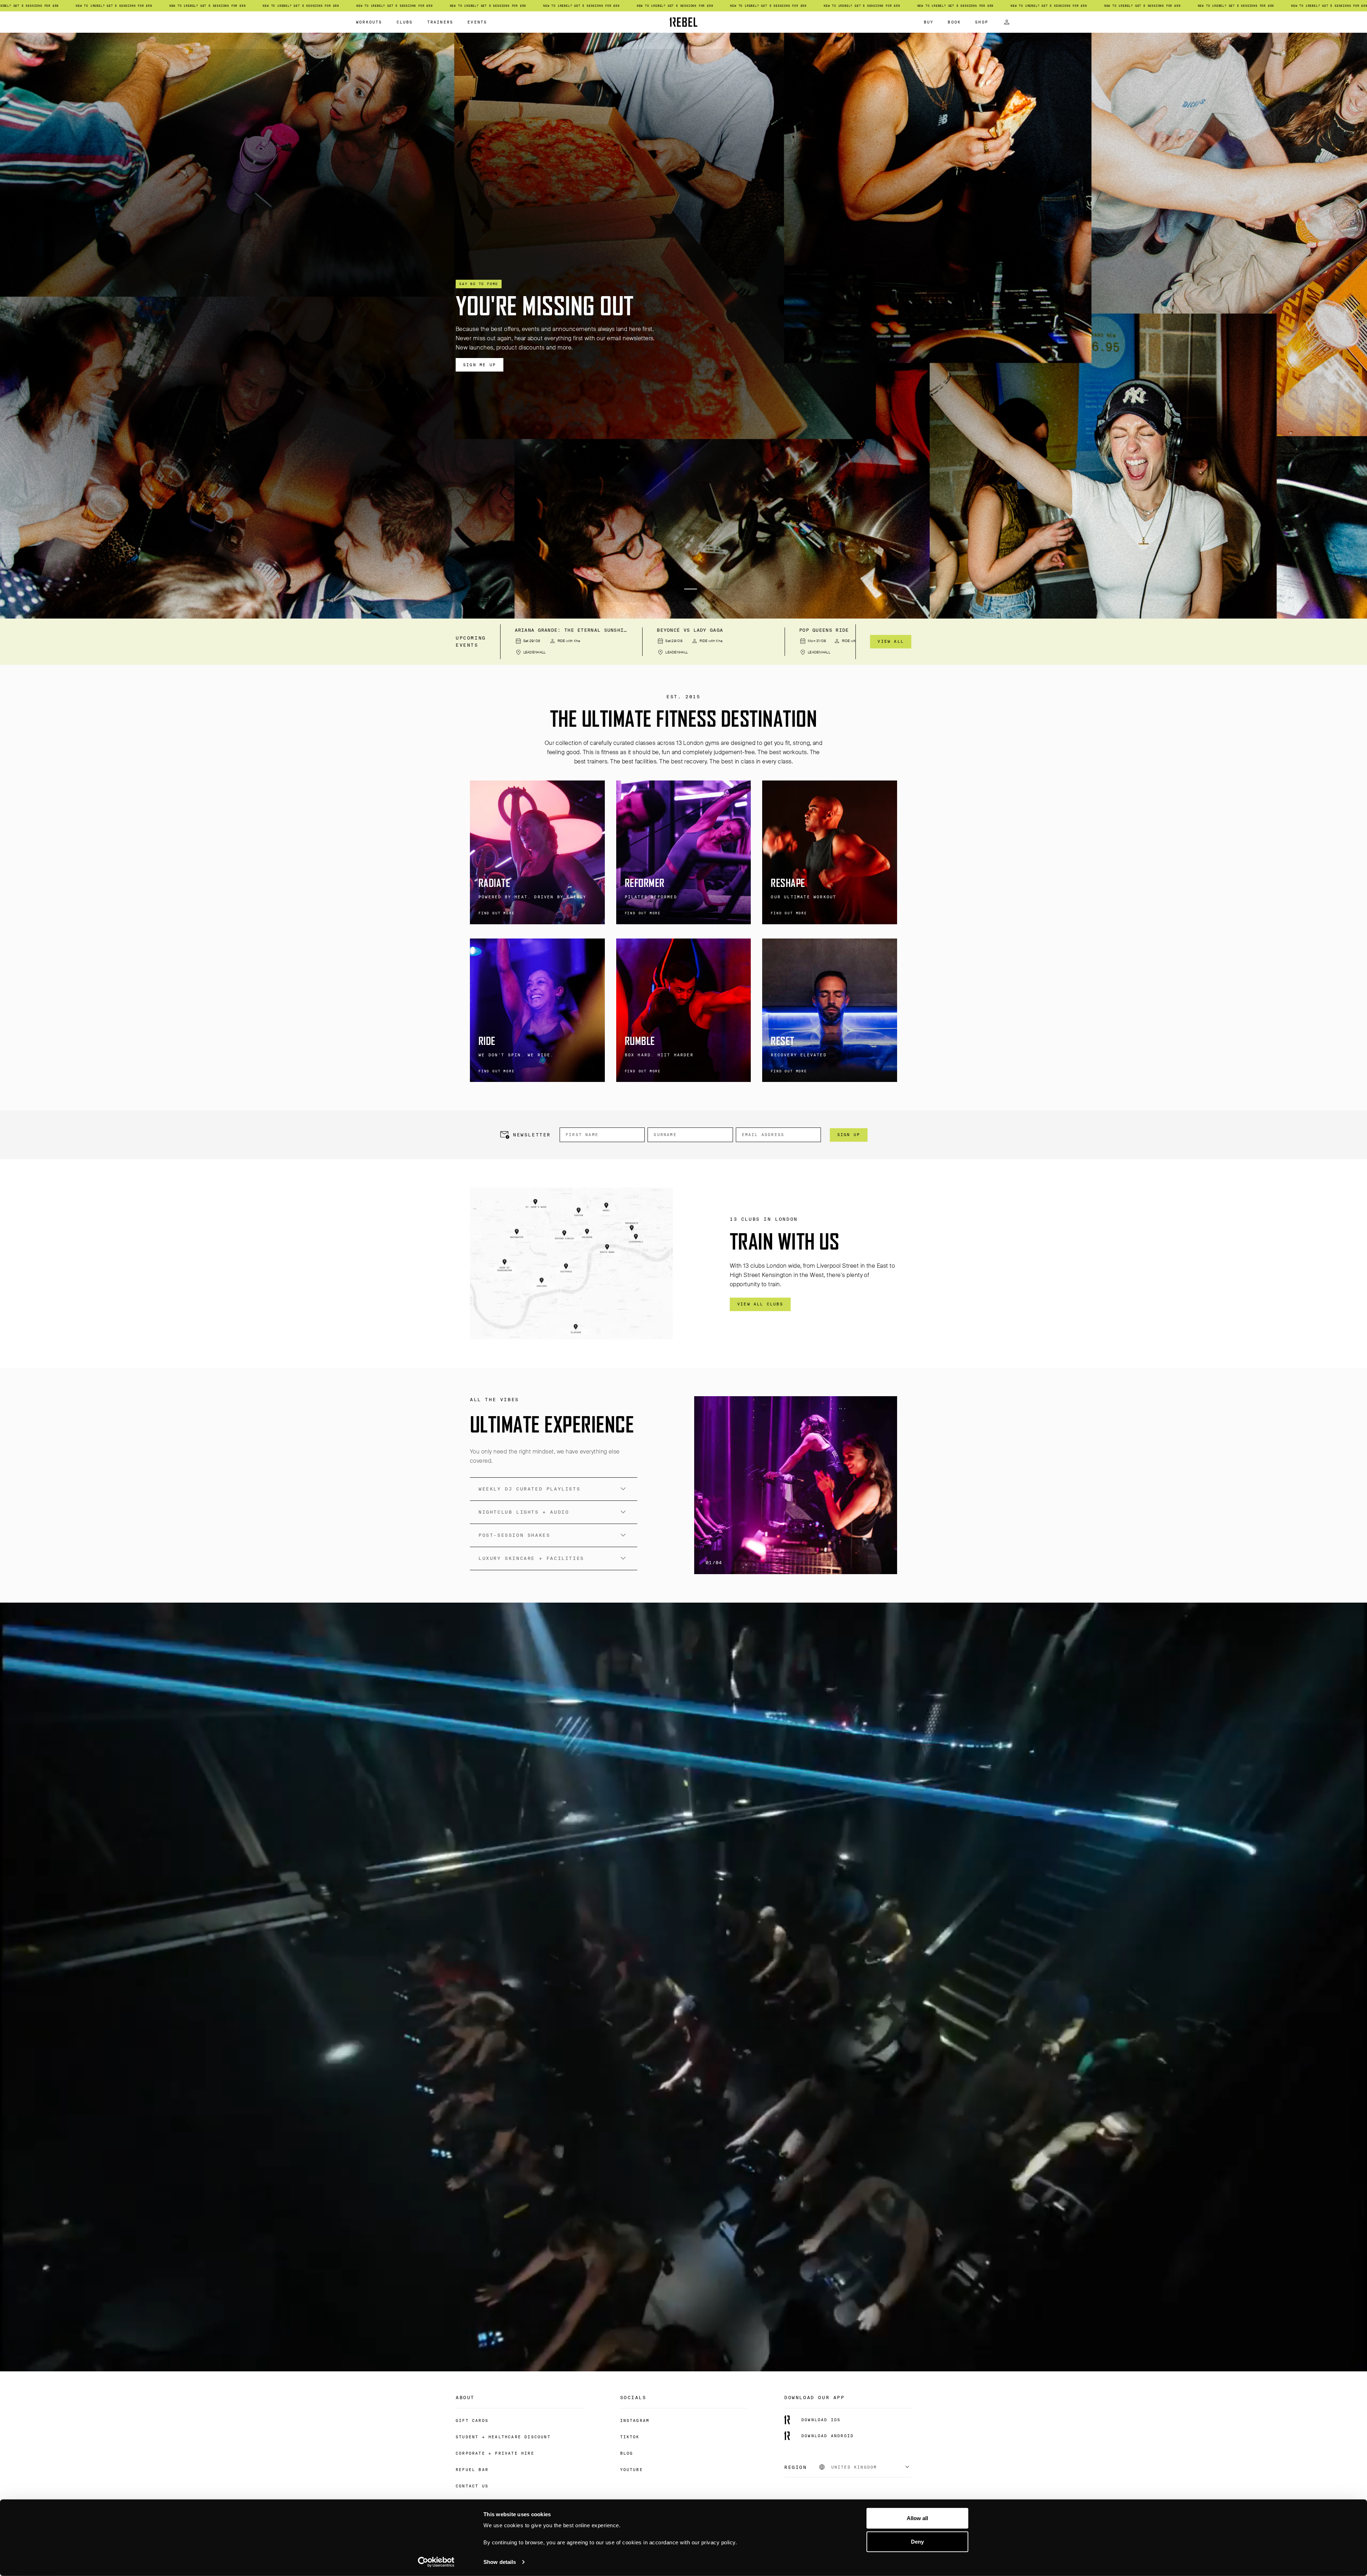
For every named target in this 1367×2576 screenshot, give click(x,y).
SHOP (982, 22)
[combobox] (865, 2467)
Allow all (918, 2518)
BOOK (954, 22)
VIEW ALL (891, 641)
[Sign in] (1007, 22)
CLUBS (405, 22)
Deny (917, 2541)
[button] (649, 589)
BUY (929, 22)
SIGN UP (849, 1135)
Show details (500, 2562)
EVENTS (477, 22)
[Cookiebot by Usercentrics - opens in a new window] (436, 2562)
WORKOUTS (369, 22)
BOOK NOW (476, 365)
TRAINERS (440, 22)
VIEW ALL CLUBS (760, 1304)
